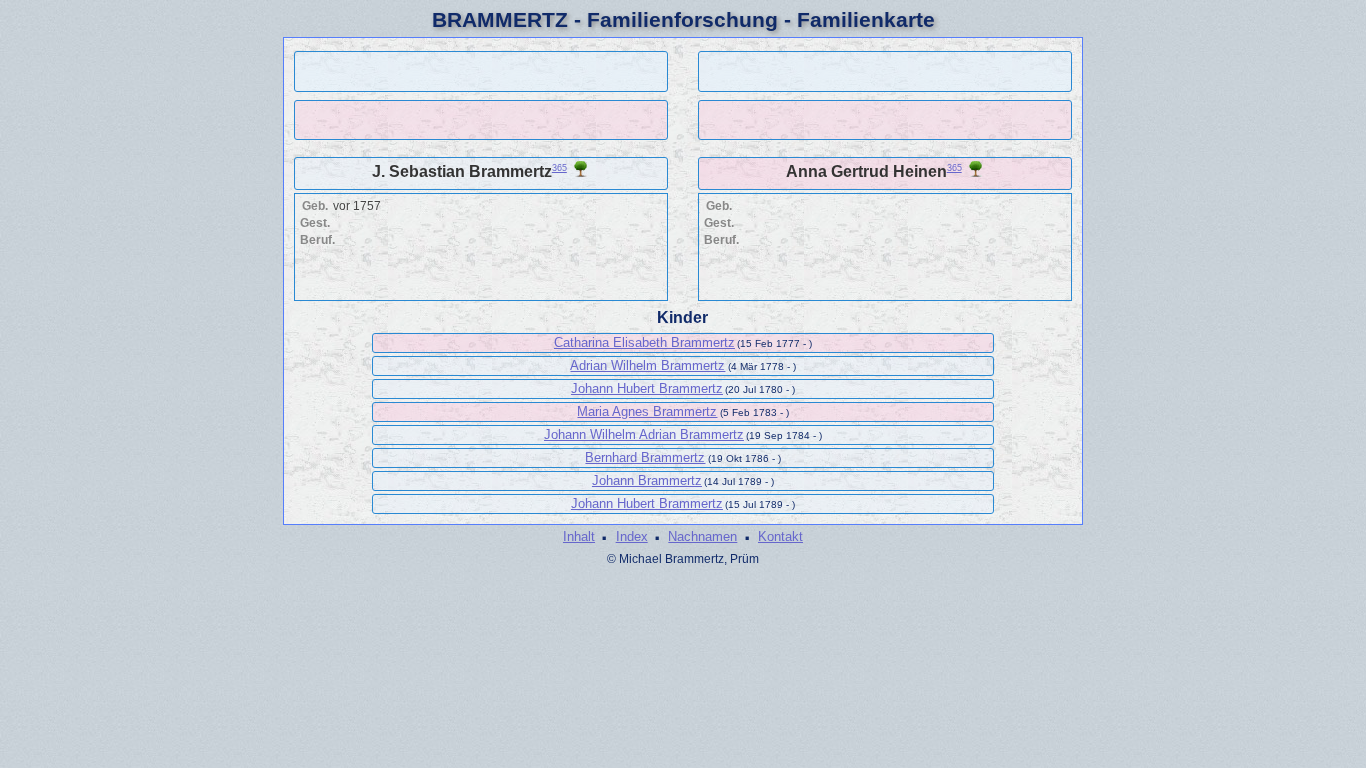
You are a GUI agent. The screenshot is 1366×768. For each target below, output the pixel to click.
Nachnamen (702, 536)
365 (559, 168)
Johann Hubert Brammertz (647, 388)
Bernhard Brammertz (645, 457)
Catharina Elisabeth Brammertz (644, 342)
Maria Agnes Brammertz (647, 411)
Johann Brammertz (647, 480)
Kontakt (780, 536)
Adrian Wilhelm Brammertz (647, 365)
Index (632, 536)
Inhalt (579, 536)
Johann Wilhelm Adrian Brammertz (644, 434)
